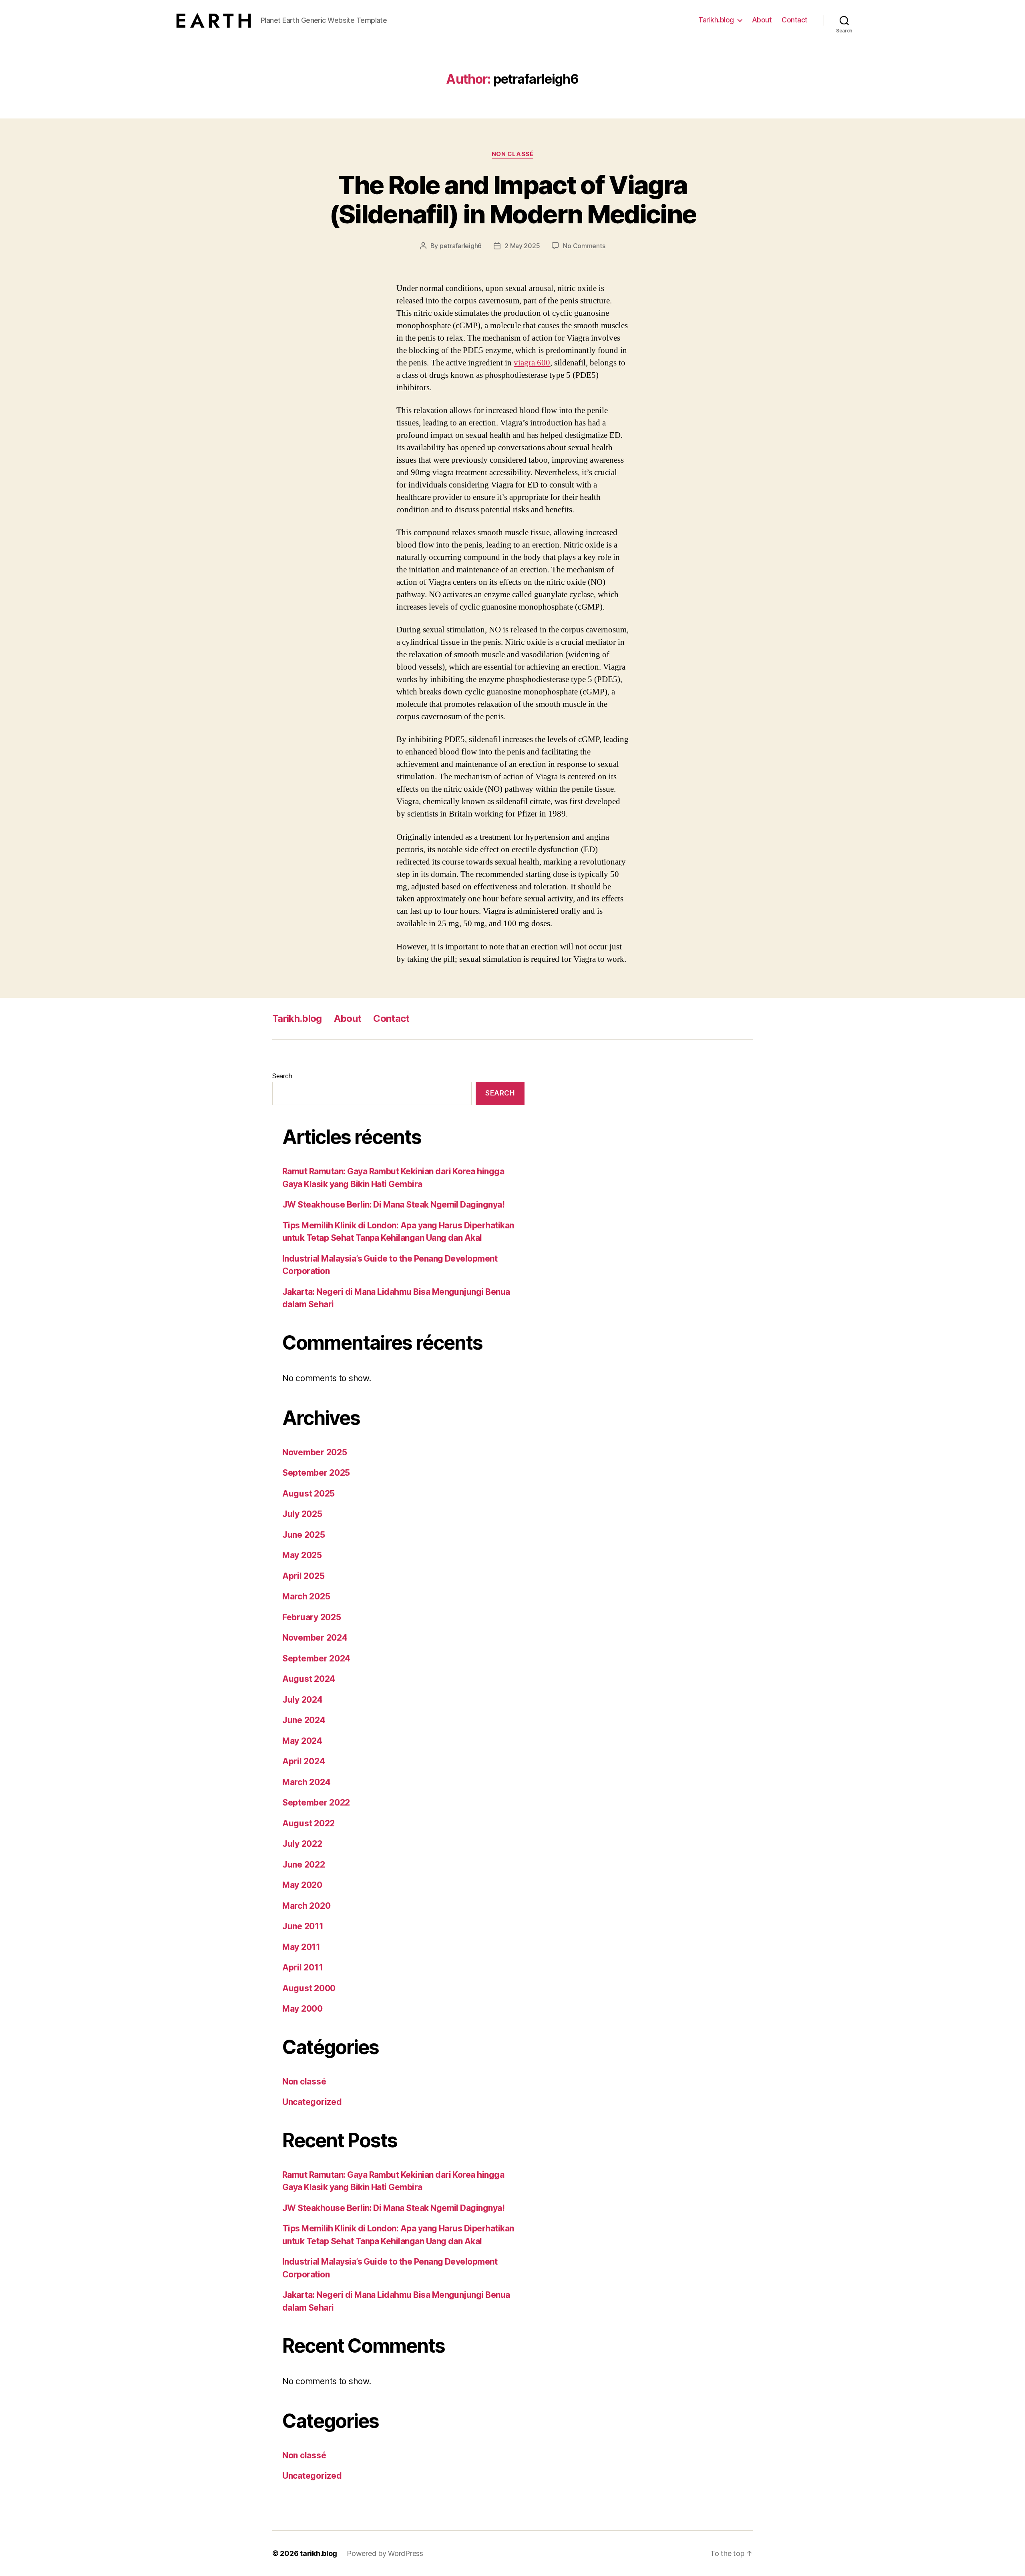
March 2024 (306, 1782)
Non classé (513, 154)
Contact (795, 20)
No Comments (584, 246)
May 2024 (302, 1741)
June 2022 (304, 1865)
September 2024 (316, 1658)
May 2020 (302, 1885)
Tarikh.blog (716, 20)
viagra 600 (532, 363)
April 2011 (302, 1967)
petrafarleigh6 (461, 246)
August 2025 (309, 1494)
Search (282, 1076)
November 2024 (315, 1638)
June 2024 (304, 1720)
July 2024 (302, 1700)
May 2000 (302, 2009)
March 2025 (306, 1596)
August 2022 (309, 1823)
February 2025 (312, 1617)
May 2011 (301, 1947)
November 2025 (315, 1452)
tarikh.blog (319, 2553)
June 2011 (303, 1926)
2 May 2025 (522, 246)
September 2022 (316, 1803)
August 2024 (309, 1679)
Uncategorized (312, 2102)
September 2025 (316, 1473)
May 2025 (302, 1555)
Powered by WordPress (385, 2553)
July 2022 (302, 1844)
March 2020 (306, 1906)
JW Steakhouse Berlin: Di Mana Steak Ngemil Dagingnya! (393, 1205)
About (762, 20)
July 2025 (302, 1514)
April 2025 (303, 1576)
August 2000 (309, 1988)
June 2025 (304, 1535)
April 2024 (303, 1761)
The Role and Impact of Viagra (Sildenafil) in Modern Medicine (513, 199)
